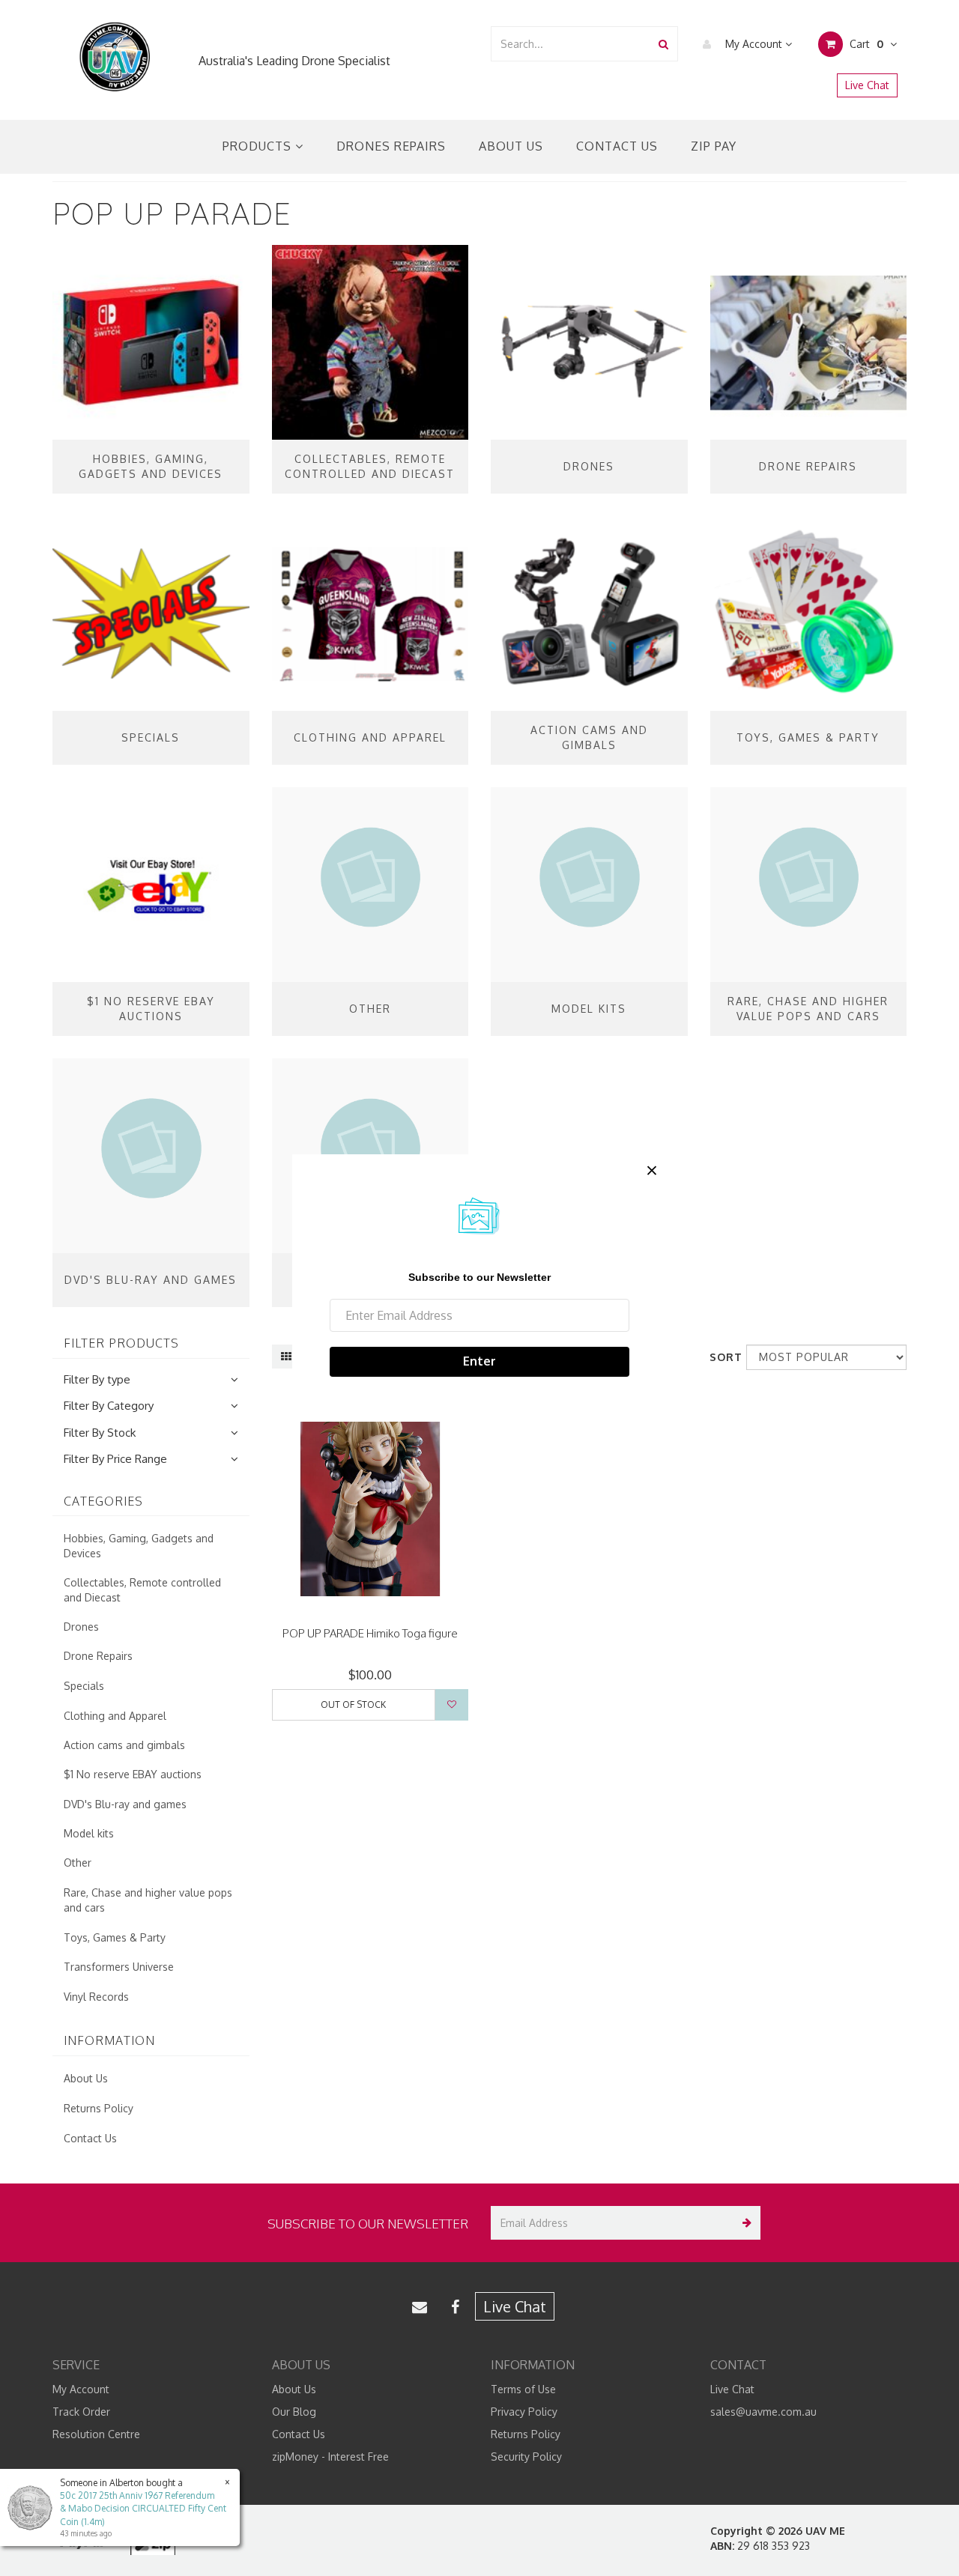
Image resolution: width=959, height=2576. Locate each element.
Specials (84, 1686)
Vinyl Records (96, 1997)
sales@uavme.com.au (763, 2412)
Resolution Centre (96, 2434)
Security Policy (526, 2457)
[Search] (663, 44)
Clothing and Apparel (115, 1716)
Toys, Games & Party (115, 1937)
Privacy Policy (524, 2412)
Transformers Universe (119, 1967)
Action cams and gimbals (124, 1745)
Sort (722, 1357)
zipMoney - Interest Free (330, 2457)
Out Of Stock (353, 1704)
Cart (865, 44)
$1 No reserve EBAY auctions (133, 1774)
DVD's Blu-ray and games (125, 1804)
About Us (511, 146)
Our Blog (294, 2412)
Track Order (81, 2412)
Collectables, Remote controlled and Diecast (142, 1590)
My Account (754, 44)
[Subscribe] (744, 2223)
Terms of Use (523, 2389)
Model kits (89, 1833)
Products (259, 146)
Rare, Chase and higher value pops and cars (148, 1900)
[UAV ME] (114, 57)
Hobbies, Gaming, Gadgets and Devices (139, 1546)
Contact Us (617, 146)
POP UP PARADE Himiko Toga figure (370, 1633)
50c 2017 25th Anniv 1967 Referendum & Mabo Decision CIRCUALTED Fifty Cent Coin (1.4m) (143, 2508)
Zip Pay (714, 146)
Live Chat (867, 85)
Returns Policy (99, 2108)
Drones (81, 1627)
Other (78, 1863)
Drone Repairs (98, 1656)
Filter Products (121, 1344)
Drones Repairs (391, 146)
